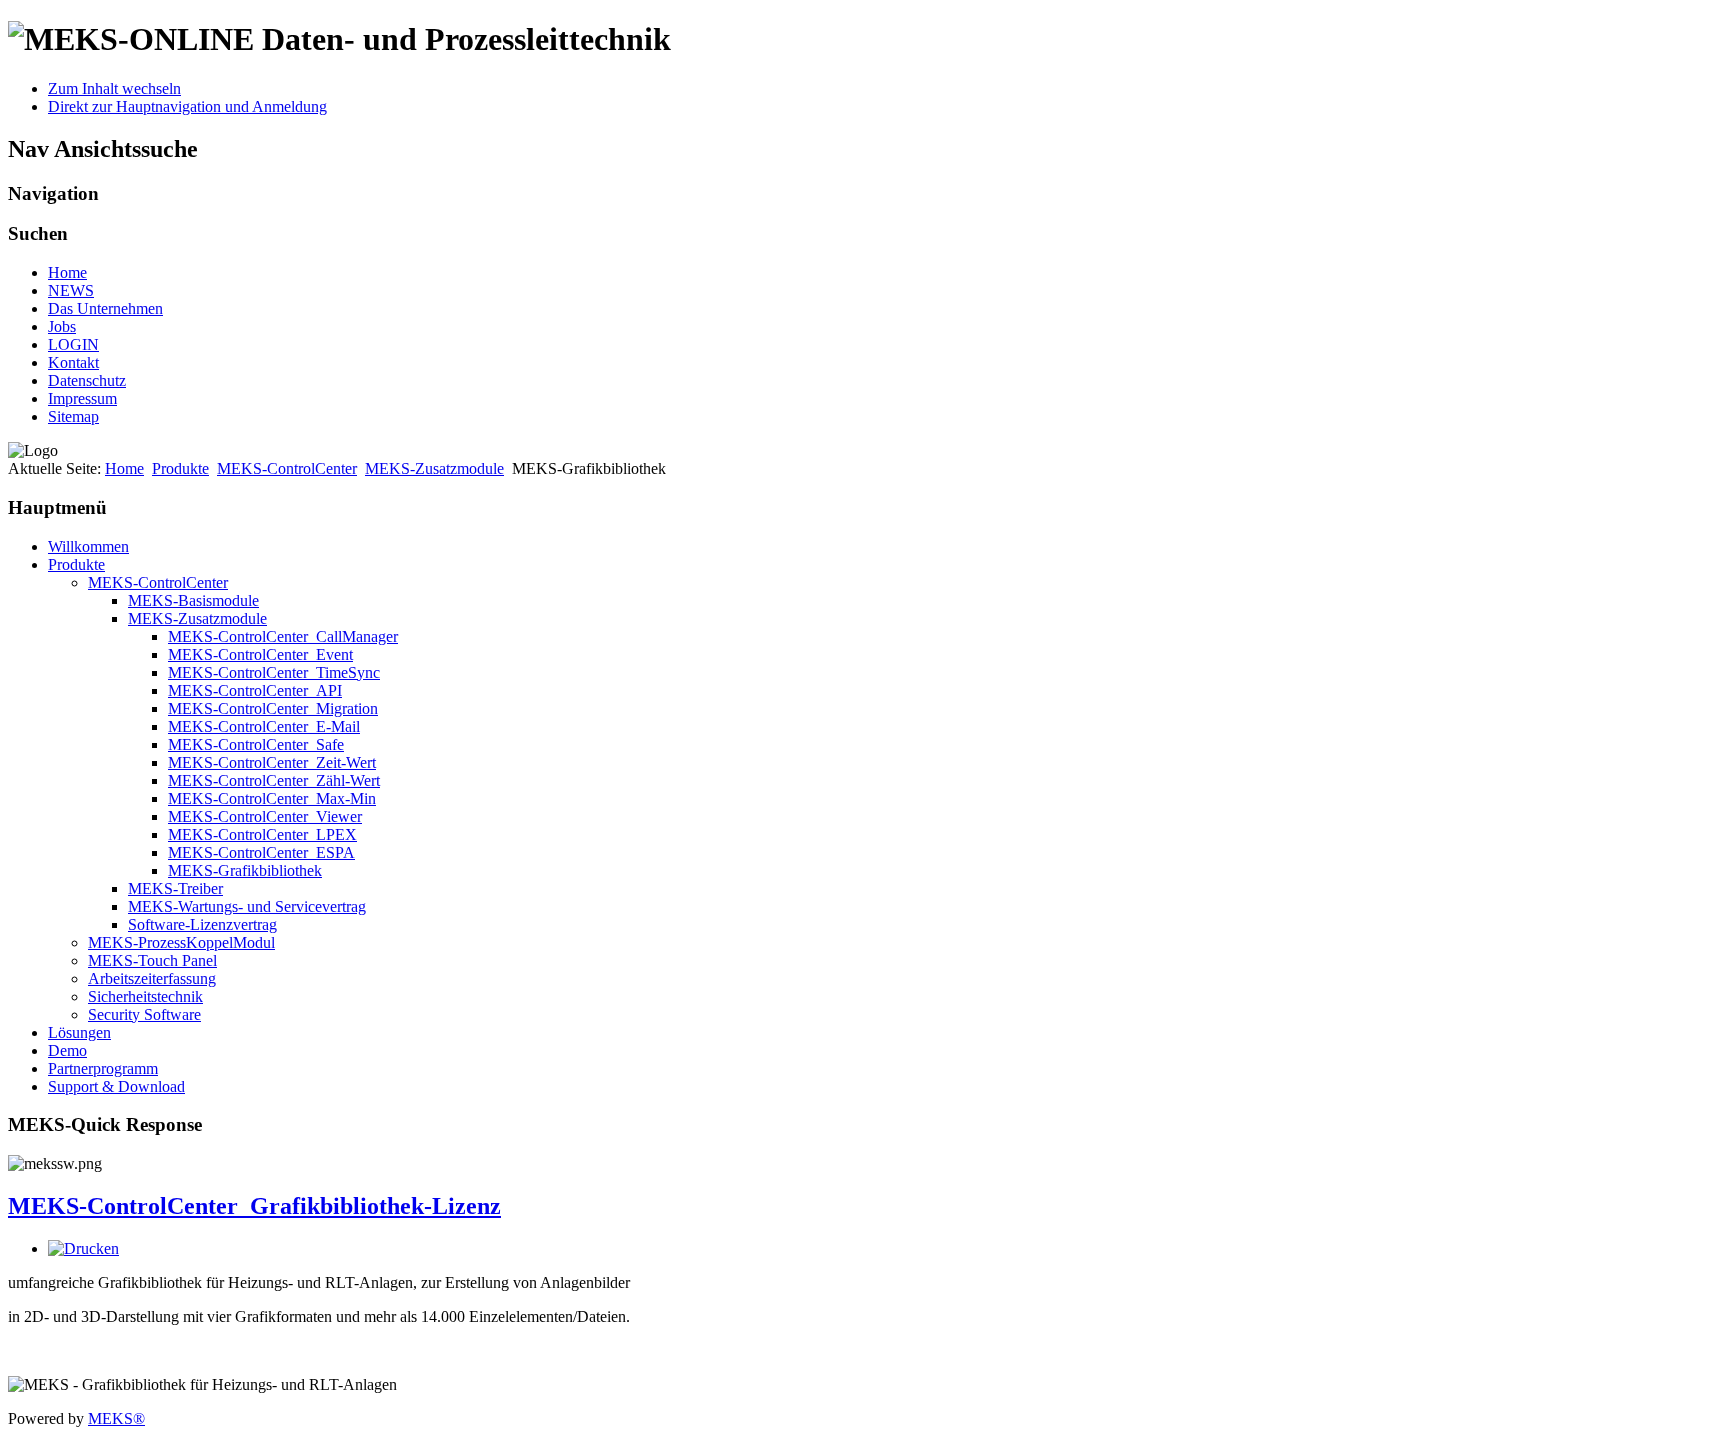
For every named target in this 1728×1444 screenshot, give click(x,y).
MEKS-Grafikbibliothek (245, 870)
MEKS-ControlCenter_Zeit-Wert (272, 762)
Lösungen (79, 1032)
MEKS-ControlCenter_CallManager (283, 636)
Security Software (144, 1014)
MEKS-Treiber (175, 888)
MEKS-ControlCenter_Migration (273, 708)
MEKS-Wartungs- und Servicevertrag (247, 906)
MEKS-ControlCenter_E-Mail (264, 726)
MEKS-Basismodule (193, 600)
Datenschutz (87, 380)
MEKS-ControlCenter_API (255, 690)
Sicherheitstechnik (145, 996)
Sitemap (73, 416)
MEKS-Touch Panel (152, 960)
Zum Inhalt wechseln (114, 88)
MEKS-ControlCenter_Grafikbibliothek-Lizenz (254, 1206)
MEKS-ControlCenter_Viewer (265, 816)
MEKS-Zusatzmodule (434, 468)
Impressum (82, 398)
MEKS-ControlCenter (287, 468)
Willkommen (88, 546)
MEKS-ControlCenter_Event (260, 654)
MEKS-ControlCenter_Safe (256, 744)
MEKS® (116, 1418)
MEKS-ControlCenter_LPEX (262, 834)
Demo (67, 1050)
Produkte (180, 468)
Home (67, 272)
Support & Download (116, 1086)
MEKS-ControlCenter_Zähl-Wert (274, 780)
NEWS (71, 290)
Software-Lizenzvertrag (202, 924)
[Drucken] (83, 1248)
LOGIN (73, 344)
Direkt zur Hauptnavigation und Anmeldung (187, 106)
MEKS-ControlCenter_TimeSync (274, 672)
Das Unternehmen (105, 308)
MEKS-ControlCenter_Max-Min (272, 798)
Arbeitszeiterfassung (152, 978)
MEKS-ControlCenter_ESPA (261, 852)
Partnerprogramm (103, 1068)
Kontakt (73, 362)
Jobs (62, 326)
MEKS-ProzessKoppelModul (181, 942)
